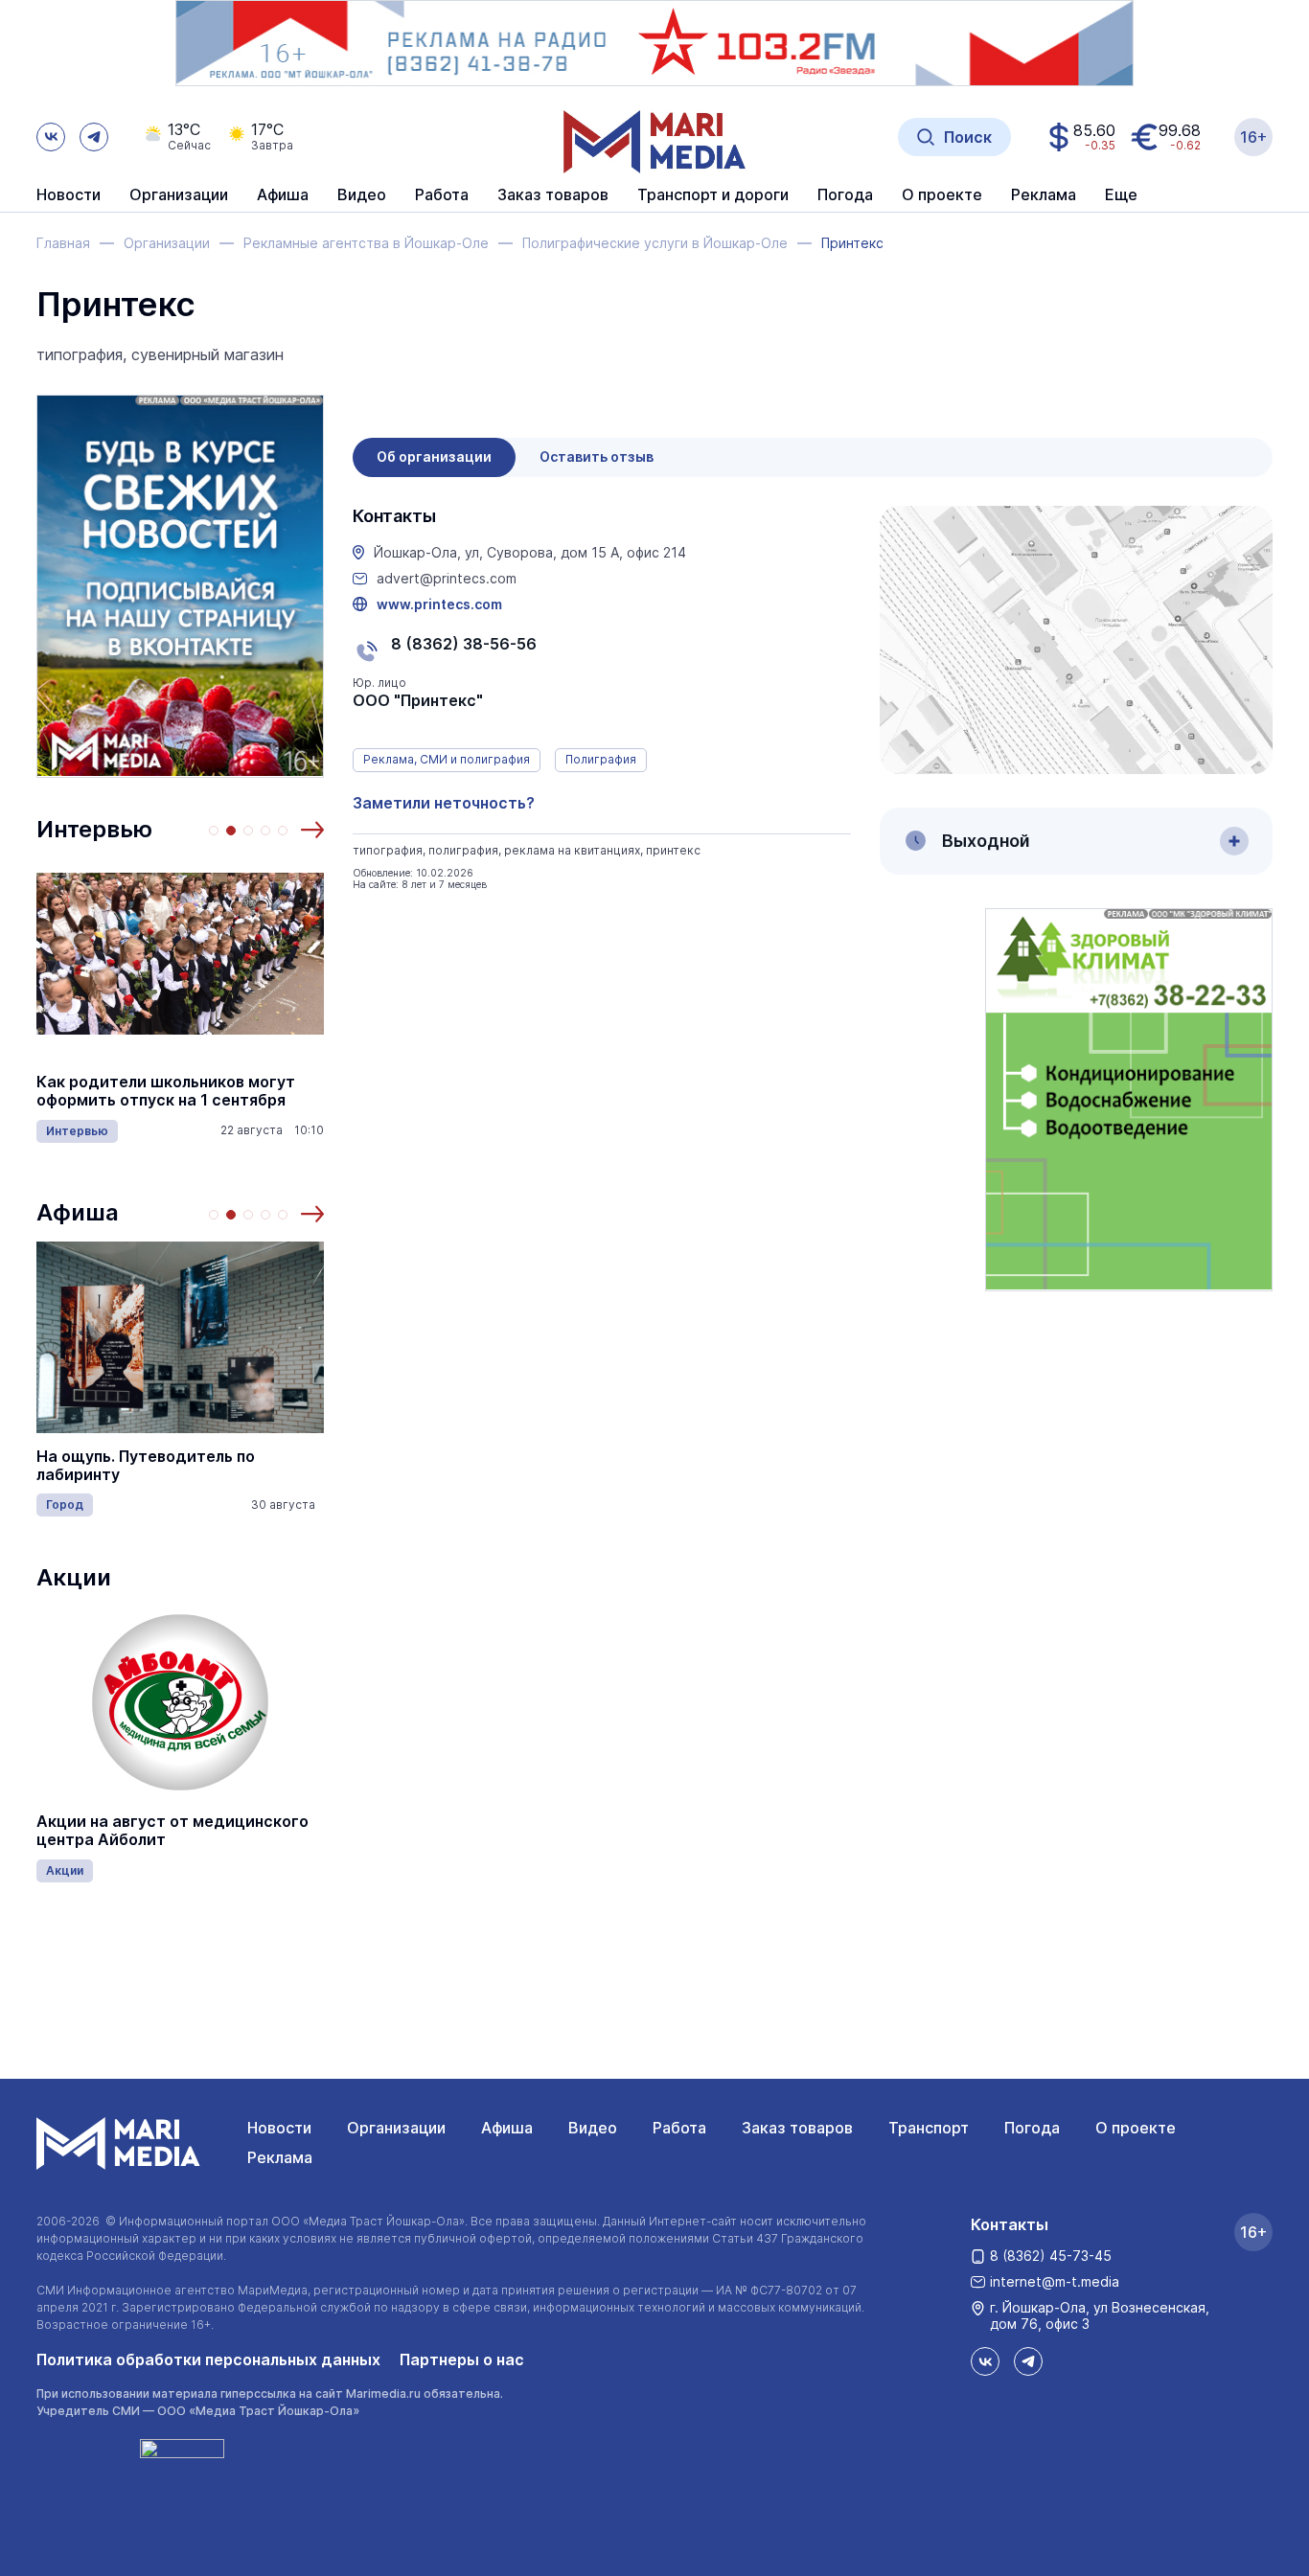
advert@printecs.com (447, 579)
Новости (69, 195)
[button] (312, 830)
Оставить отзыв (597, 456)
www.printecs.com (439, 604)
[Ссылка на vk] (51, 137)
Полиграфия (601, 759)
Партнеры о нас (462, 2359)
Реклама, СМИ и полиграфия (447, 759)
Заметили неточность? (444, 803)
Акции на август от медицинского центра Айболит (172, 1831)
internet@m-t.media (1055, 2281)
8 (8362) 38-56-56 (464, 644)
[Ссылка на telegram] (94, 137)
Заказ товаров (797, 2128)
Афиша (78, 1212)
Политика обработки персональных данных (208, 2359)
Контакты (1010, 2224)
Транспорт (929, 2128)
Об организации (434, 456)
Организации (396, 2128)
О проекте (1136, 2128)
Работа (442, 195)
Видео (362, 195)
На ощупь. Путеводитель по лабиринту (146, 1466)
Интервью (94, 829)
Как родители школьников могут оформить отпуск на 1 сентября (166, 1091)
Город (65, 1505)
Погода (1032, 2128)
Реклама (280, 2157)
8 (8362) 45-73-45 (1051, 2256)
